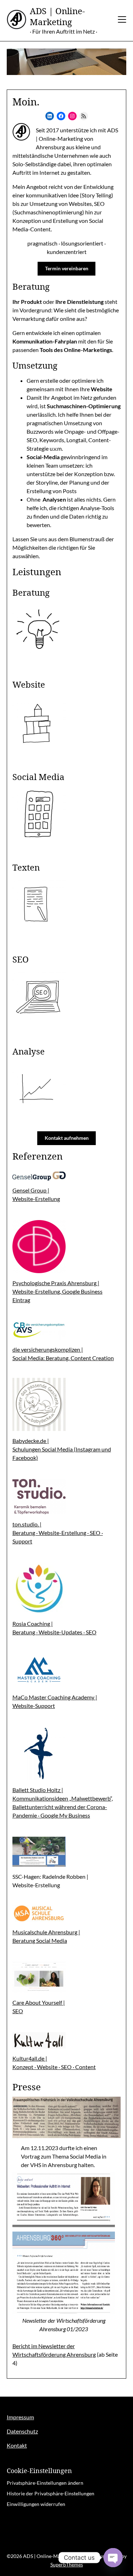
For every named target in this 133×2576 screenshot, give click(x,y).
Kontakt (17, 2445)
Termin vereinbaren (67, 268)
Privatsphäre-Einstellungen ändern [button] (45, 2483)
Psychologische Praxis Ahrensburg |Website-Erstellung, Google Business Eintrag (57, 1291)
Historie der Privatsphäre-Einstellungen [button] (51, 2493)
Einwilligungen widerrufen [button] (36, 2504)
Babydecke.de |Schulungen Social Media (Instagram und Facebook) (62, 1449)
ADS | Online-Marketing (57, 16)
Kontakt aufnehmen (67, 1138)
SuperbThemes (67, 2565)
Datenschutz (22, 2431)
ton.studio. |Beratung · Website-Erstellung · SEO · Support (58, 1533)
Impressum (20, 2417)
